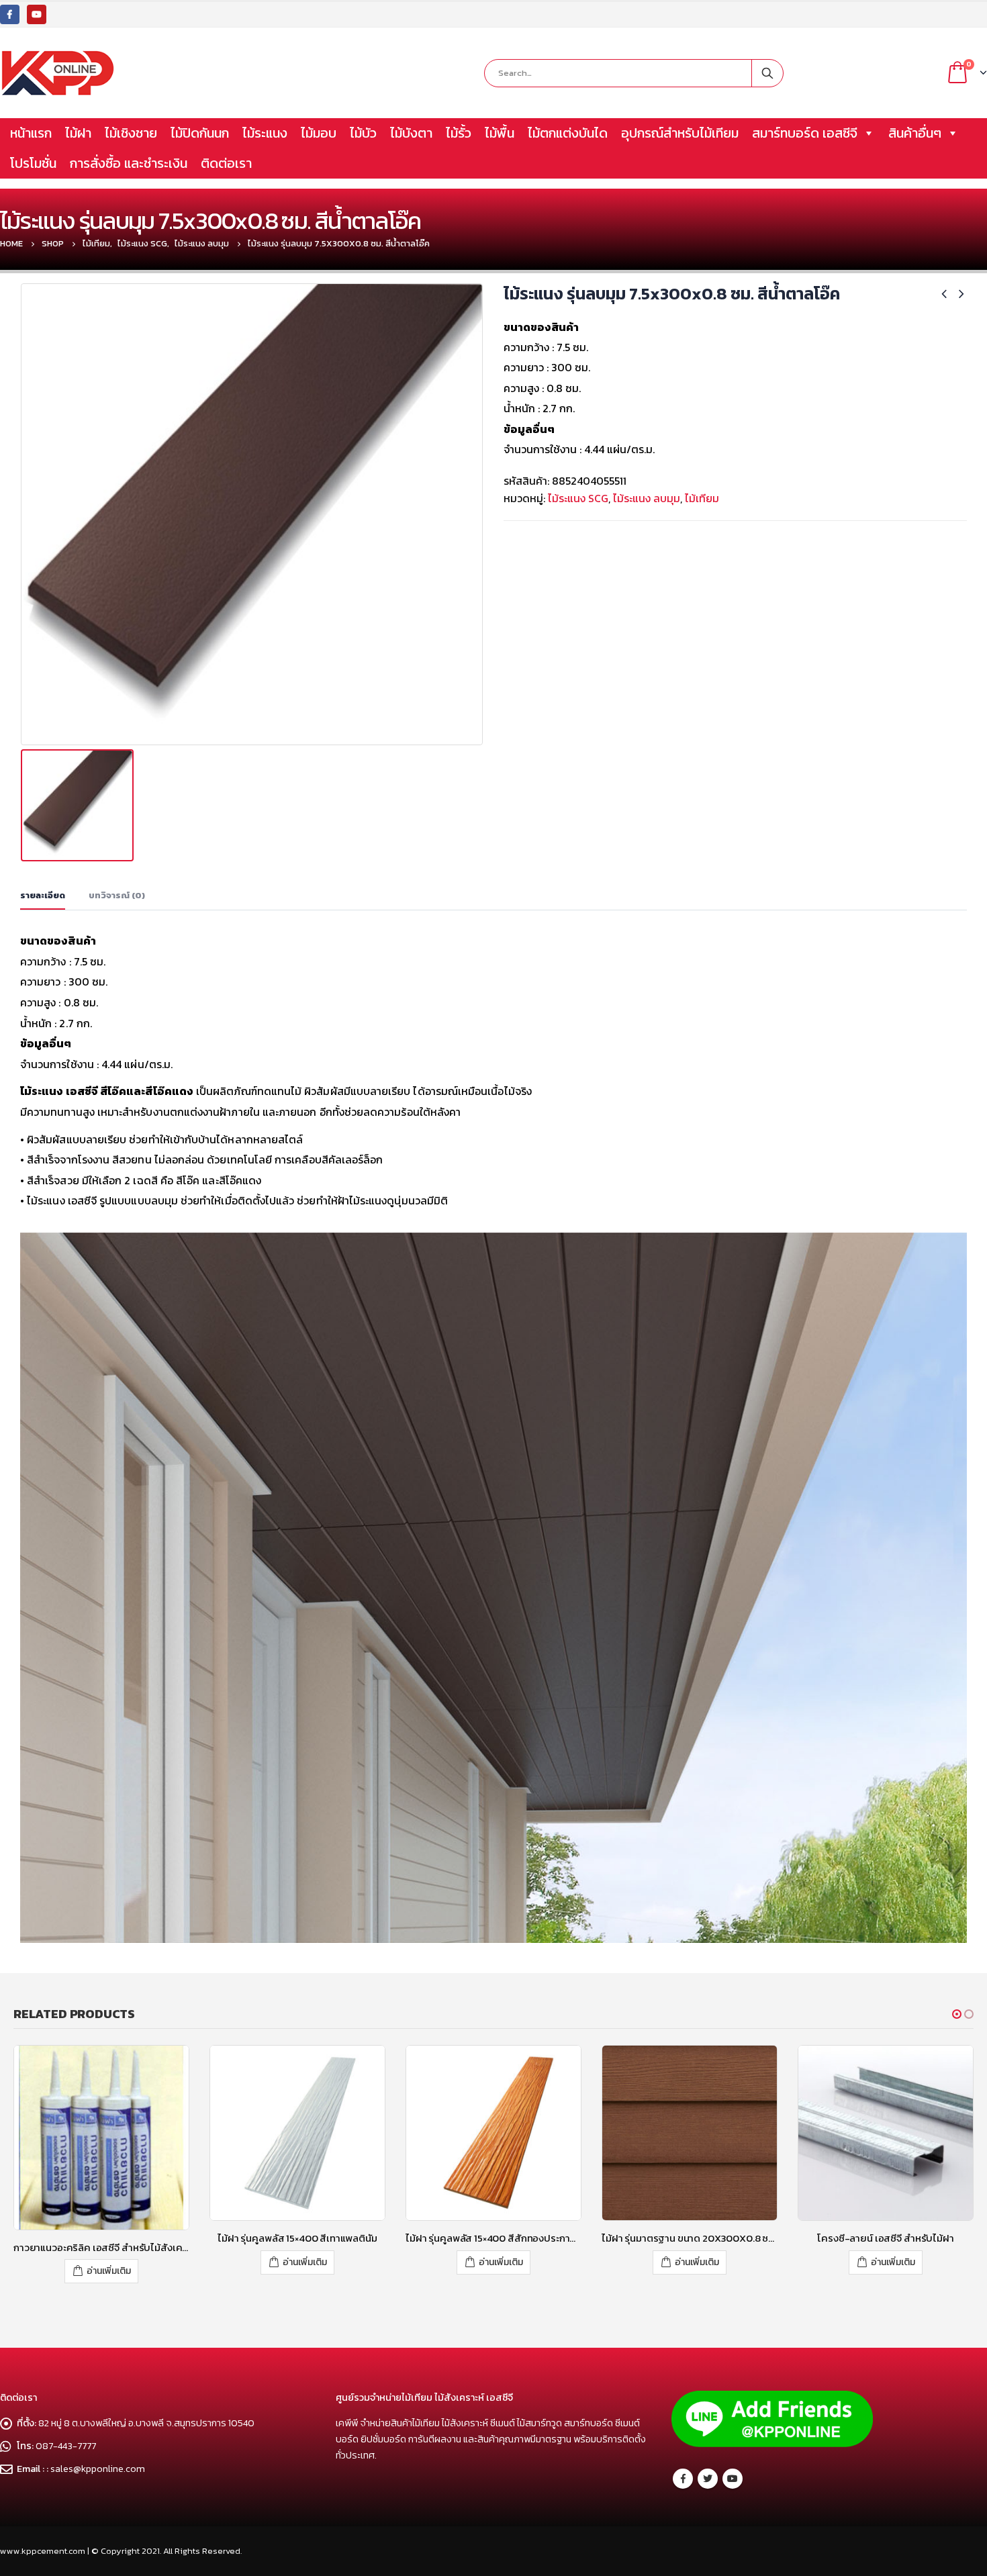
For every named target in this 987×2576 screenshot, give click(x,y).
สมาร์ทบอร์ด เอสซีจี (805, 133)
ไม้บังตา (411, 133)
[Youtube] (37, 14)
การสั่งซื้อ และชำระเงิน (129, 163)
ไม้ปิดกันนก (200, 133)
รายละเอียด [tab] (43, 895)
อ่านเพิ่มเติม (109, 2262)
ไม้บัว (363, 133)
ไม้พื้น (500, 133)
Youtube (733, 2470)
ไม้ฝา (78, 133)
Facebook (683, 2470)
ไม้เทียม (702, 498)
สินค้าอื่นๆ (915, 133)
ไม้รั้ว (459, 133)
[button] (957, 2014)
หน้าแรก (31, 133)
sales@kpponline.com (98, 2459)
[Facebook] (10, 14)
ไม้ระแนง (265, 133)
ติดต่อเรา (226, 163)
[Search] (767, 73)
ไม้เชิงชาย (131, 133)
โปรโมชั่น (33, 163)
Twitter (708, 2470)
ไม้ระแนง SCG (578, 498)
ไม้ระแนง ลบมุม (647, 498)
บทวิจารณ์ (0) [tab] (117, 895)
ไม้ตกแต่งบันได (568, 133)
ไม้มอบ (319, 133)
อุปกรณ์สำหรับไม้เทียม (680, 133)
